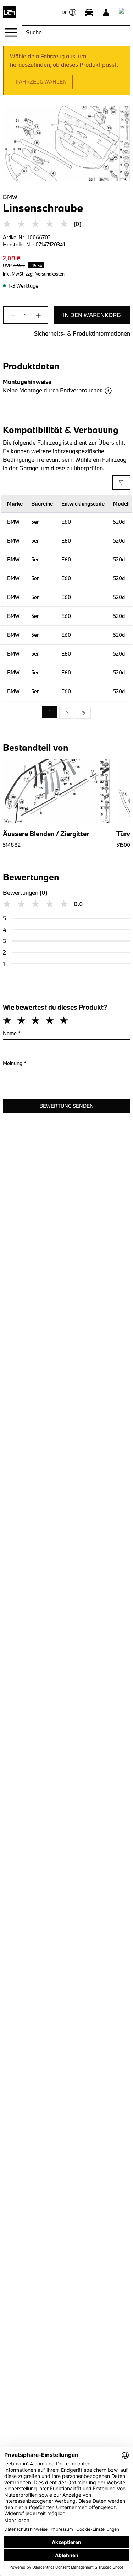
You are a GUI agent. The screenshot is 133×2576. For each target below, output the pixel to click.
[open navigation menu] (11, 32)
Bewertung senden (66, 1106)
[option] (67, 713)
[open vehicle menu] (89, 12)
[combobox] (76, 32)
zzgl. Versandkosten (45, 274)
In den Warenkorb (92, 315)
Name (12, 1033)
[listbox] (66, 713)
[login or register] (106, 12)
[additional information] (108, 391)
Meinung (15, 1063)
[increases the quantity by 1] (36, 316)
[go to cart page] (123, 12)
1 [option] (50, 712)
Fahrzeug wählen (41, 82)
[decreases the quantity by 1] (15, 316)
